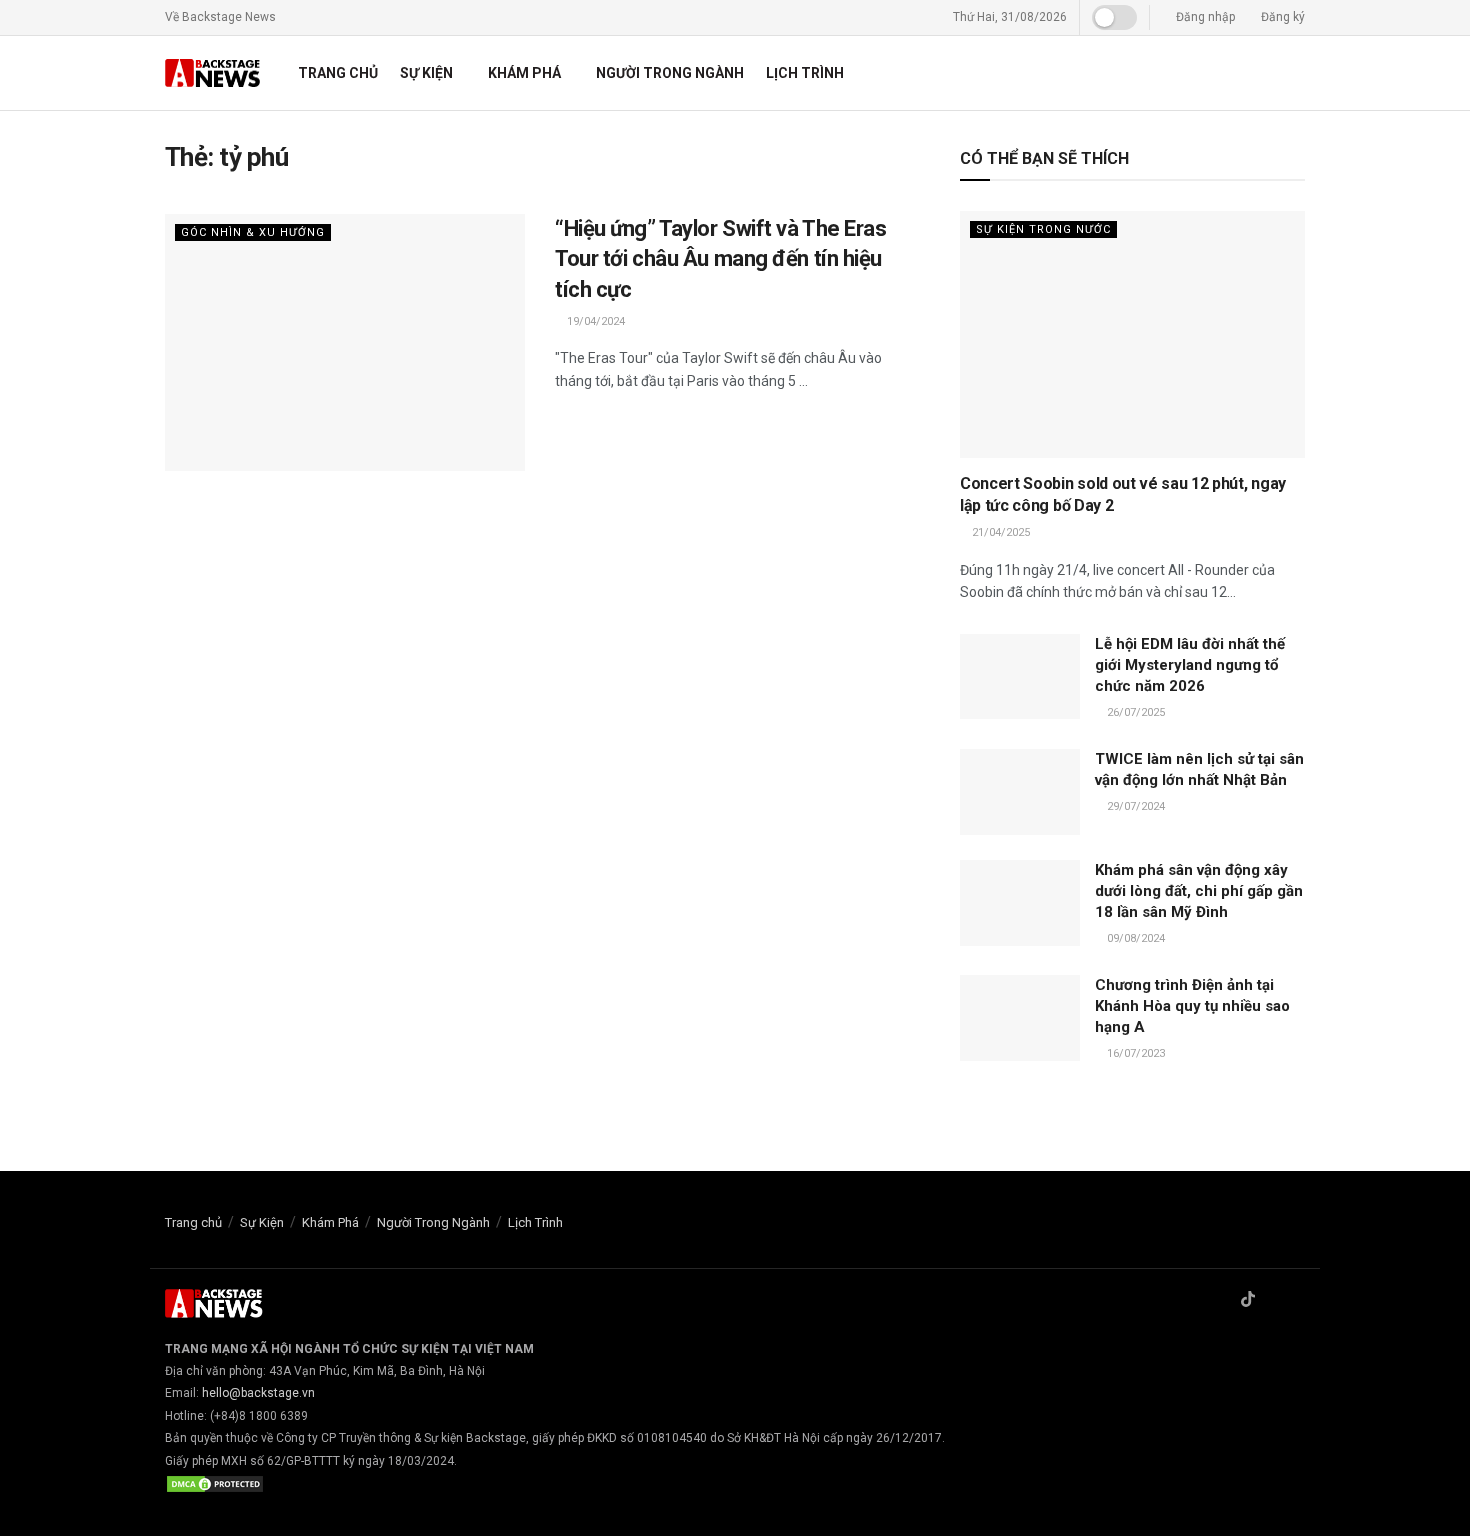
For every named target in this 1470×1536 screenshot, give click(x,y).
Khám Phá (524, 73)
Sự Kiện (426, 73)
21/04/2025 (999, 532)
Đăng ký (1281, 17)
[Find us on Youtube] (1299, 1300)
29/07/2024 (1134, 806)
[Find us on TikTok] (1248, 1300)
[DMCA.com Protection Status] (215, 1483)
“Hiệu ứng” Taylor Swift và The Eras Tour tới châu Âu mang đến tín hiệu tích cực (721, 259)
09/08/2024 (1134, 938)
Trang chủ (338, 73)
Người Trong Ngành (670, 73)
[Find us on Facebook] (1222, 1300)
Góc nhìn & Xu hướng (253, 232)
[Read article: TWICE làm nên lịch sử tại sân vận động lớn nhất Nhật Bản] (1020, 792)
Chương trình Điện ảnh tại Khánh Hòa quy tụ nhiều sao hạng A (1192, 1006)
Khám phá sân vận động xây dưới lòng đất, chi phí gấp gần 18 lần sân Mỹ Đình (1199, 891)
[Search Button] (1297, 73)
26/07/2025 (1134, 712)
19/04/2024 (594, 321)
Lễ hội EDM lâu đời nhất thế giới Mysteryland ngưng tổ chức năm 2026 (1190, 665)
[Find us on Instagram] (1274, 1300)
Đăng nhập (1204, 17)
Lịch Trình (805, 73)
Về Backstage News (220, 17)
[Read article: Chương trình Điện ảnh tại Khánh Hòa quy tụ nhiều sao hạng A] (1020, 1018)
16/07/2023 (1134, 1053)
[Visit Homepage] (214, 73)
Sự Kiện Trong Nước (1043, 229)
